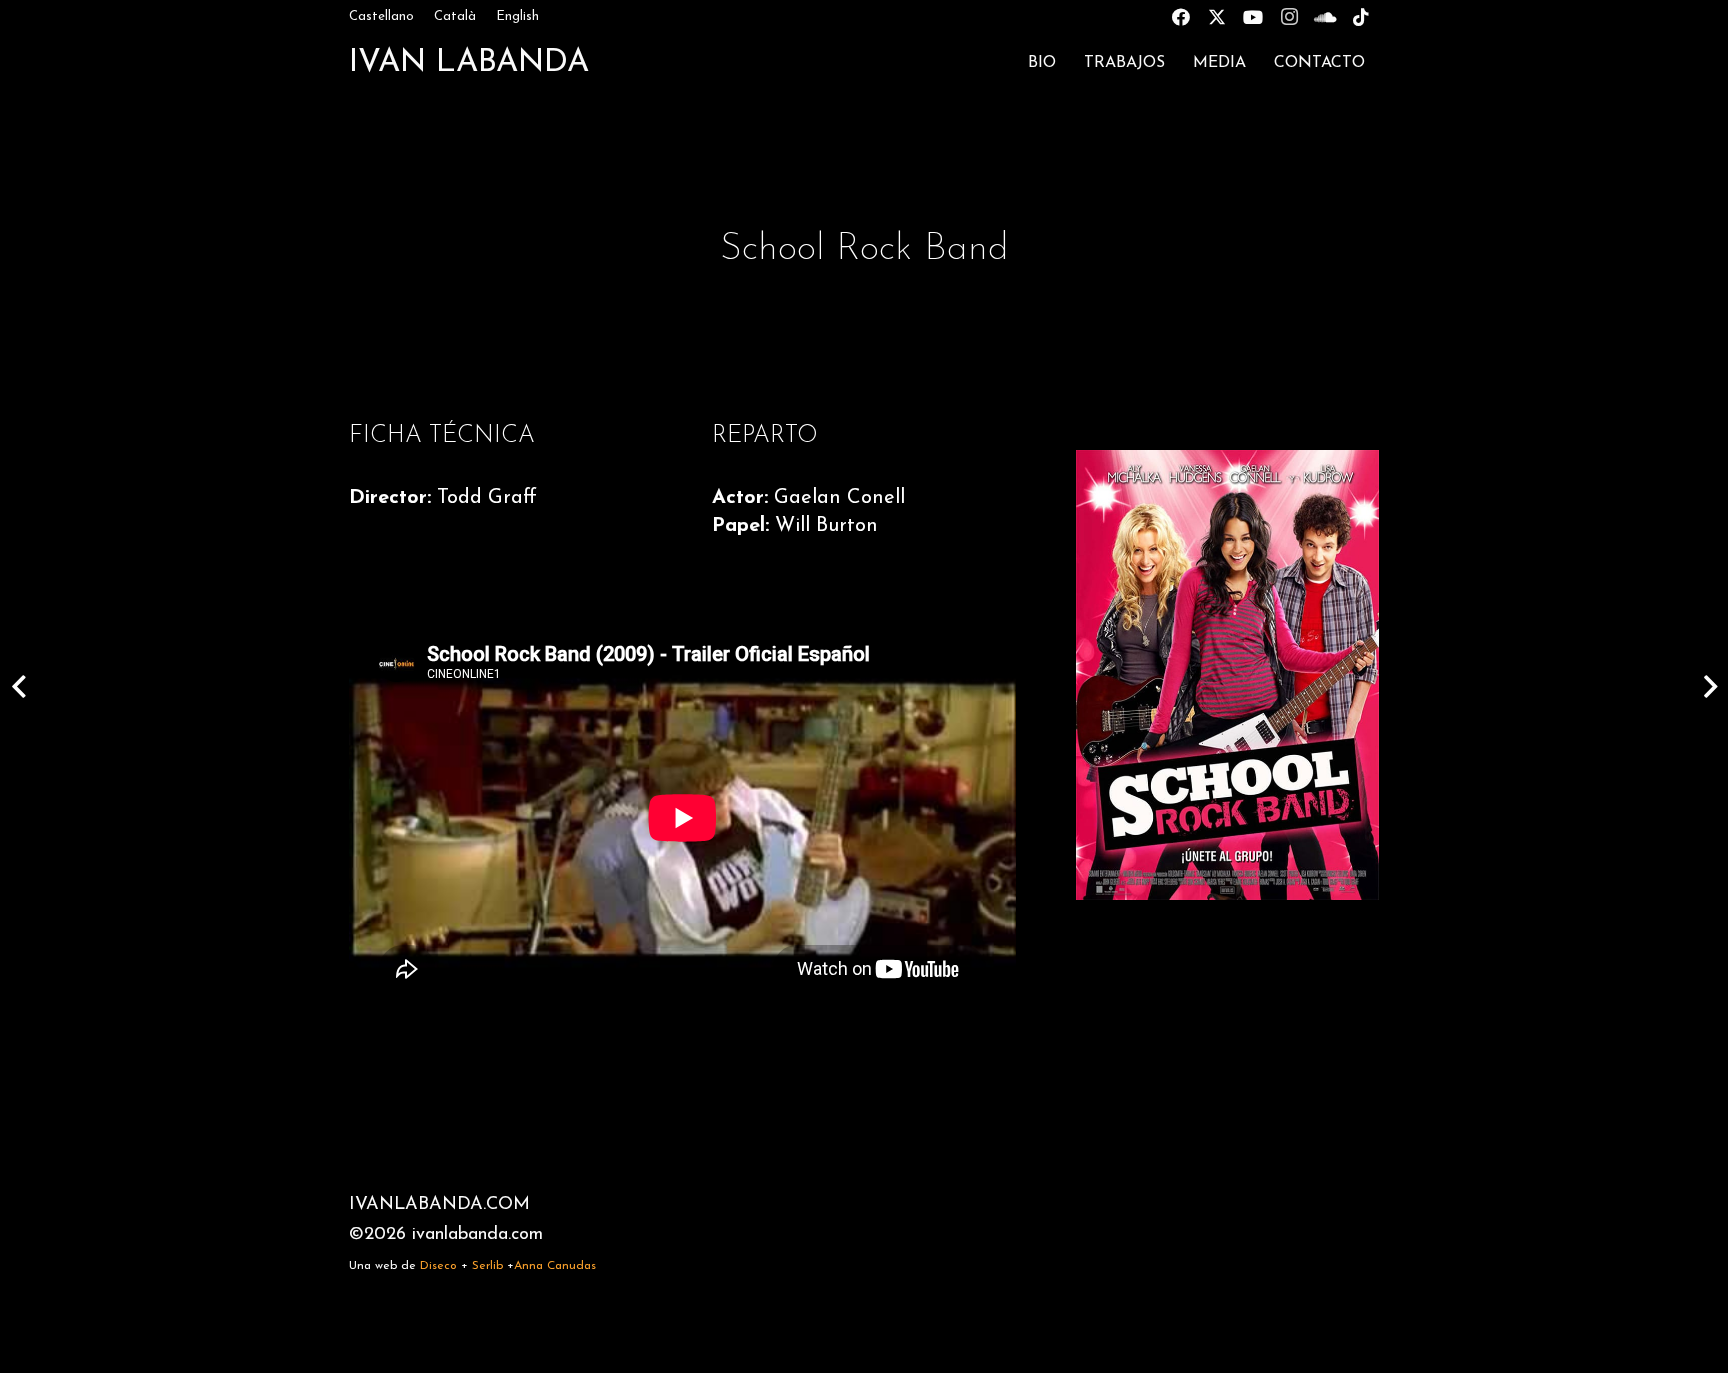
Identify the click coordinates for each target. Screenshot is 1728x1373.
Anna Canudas (555, 1266)
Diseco (438, 1266)
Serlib (487, 1266)
